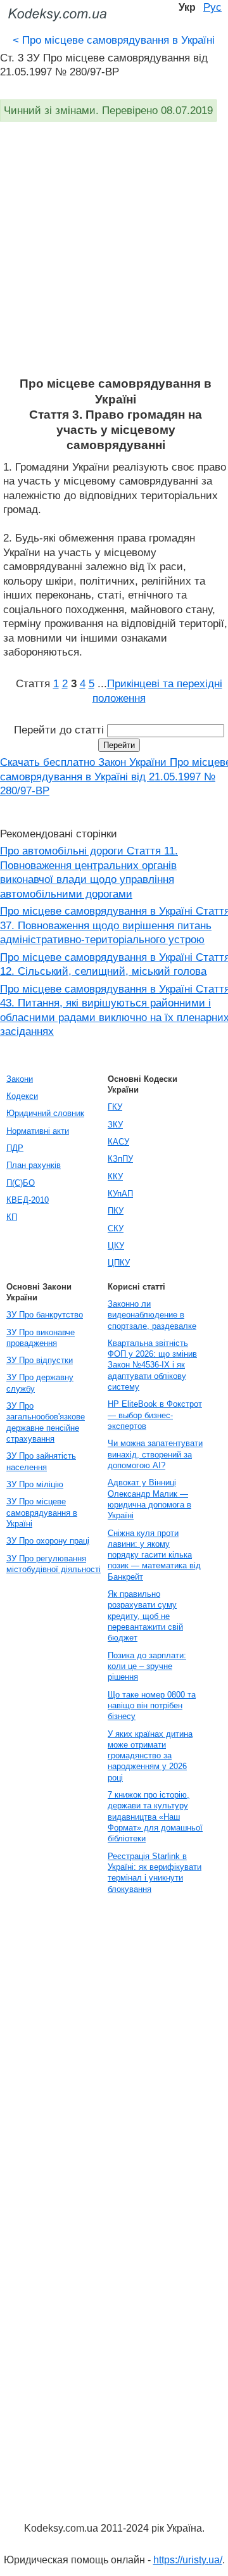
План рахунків (34, 1165)
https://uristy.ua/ (188, 2560)
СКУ (116, 1228)
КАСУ (118, 1142)
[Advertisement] (114, 256)
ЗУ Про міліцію (35, 1484)
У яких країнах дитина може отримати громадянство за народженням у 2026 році (150, 1756)
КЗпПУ (120, 1159)
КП (12, 1217)
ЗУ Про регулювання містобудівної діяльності (54, 1564)
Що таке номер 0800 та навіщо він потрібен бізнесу (152, 1706)
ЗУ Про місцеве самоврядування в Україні (42, 1513)
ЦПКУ (119, 1263)
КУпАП (120, 1194)
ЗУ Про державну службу (40, 1383)
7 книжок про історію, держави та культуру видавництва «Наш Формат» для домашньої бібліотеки (155, 1817)
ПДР (15, 1148)
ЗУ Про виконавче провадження (41, 1338)
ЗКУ (115, 1125)
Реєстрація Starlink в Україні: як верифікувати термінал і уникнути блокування (155, 1873)
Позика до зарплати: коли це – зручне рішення (147, 1666)
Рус (212, 7)
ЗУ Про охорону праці (48, 1541)
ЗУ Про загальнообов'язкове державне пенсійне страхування (46, 1422)
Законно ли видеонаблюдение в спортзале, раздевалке (152, 1315)
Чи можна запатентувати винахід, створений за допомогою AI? (155, 1454)
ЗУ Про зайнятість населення (41, 1461)
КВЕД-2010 (28, 1200)
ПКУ (116, 1211)
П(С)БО (21, 1183)
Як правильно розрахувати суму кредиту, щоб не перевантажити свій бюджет (145, 1616)
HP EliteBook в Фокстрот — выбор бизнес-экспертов (155, 1415)
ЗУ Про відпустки (40, 1360)
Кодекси (22, 1096)
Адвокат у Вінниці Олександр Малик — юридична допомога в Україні (149, 1499)
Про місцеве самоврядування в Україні (114, 40)
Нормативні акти (38, 1131)
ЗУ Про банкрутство (45, 1315)
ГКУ (115, 1107)
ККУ (115, 1177)
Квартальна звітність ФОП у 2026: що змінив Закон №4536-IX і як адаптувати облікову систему (152, 1365)
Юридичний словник (45, 1113)
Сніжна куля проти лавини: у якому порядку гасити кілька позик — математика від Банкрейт (154, 1555)
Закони (20, 1079)
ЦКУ (116, 1246)
